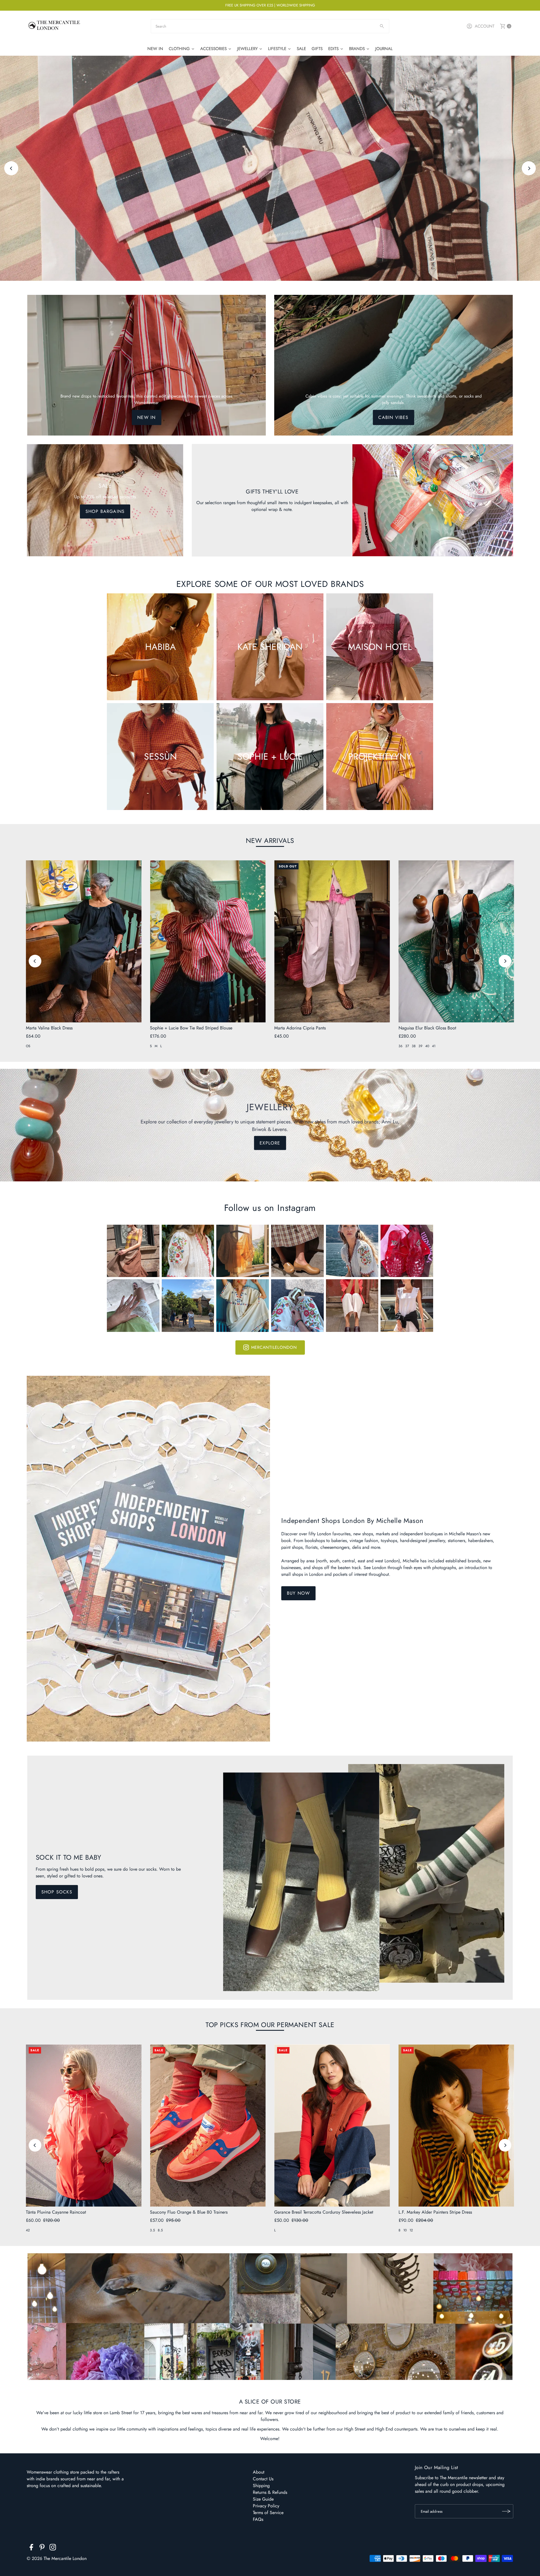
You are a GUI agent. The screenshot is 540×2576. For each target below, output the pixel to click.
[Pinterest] (42, 2548)
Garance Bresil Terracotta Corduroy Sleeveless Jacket (324, 2212)
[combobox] (270, 26)
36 (400, 1046)
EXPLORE (270, 191)
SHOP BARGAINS (105, 511)
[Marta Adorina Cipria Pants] (332, 941)
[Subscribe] (506, 2511)
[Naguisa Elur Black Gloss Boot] (456, 941)
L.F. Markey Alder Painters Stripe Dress (435, 2212)
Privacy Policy (266, 2506)
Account (485, 26)
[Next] (529, 168)
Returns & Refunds (270, 2492)
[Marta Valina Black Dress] (84, 941)
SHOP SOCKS (57, 1892)
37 (407, 1046)
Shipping (261, 2486)
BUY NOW (298, 1593)
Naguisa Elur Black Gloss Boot (427, 1028)
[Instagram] (53, 2548)
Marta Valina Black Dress (49, 1028)
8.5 (160, 2230)
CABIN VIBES (393, 417)
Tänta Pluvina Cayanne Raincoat (56, 2212)
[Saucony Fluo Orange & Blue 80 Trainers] (208, 2125)
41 (434, 1046)
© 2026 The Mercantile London (57, 2558)
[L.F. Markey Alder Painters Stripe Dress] (456, 2125)
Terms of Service (268, 2513)
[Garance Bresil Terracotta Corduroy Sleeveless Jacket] (332, 2125)
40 (427, 1046)
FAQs (258, 2519)
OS (28, 1046)
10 (405, 2230)
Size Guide (263, 2499)
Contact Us (263, 2479)
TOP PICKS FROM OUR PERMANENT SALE (270, 2025)
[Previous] (11, 168)
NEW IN (146, 417)
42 (28, 2230)
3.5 (152, 2230)
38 (414, 1046)
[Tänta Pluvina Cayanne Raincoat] (84, 2125)
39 (420, 1046)
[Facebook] (31, 2548)
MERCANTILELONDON (274, 1347)
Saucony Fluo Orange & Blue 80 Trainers (189, 2212)
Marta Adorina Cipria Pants (300, 1028)
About (259, 2472)
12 (411, 2230)
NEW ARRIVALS (270, 841)
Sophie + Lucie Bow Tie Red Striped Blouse (191, 1028)
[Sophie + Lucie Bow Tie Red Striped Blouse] (208, 941)
